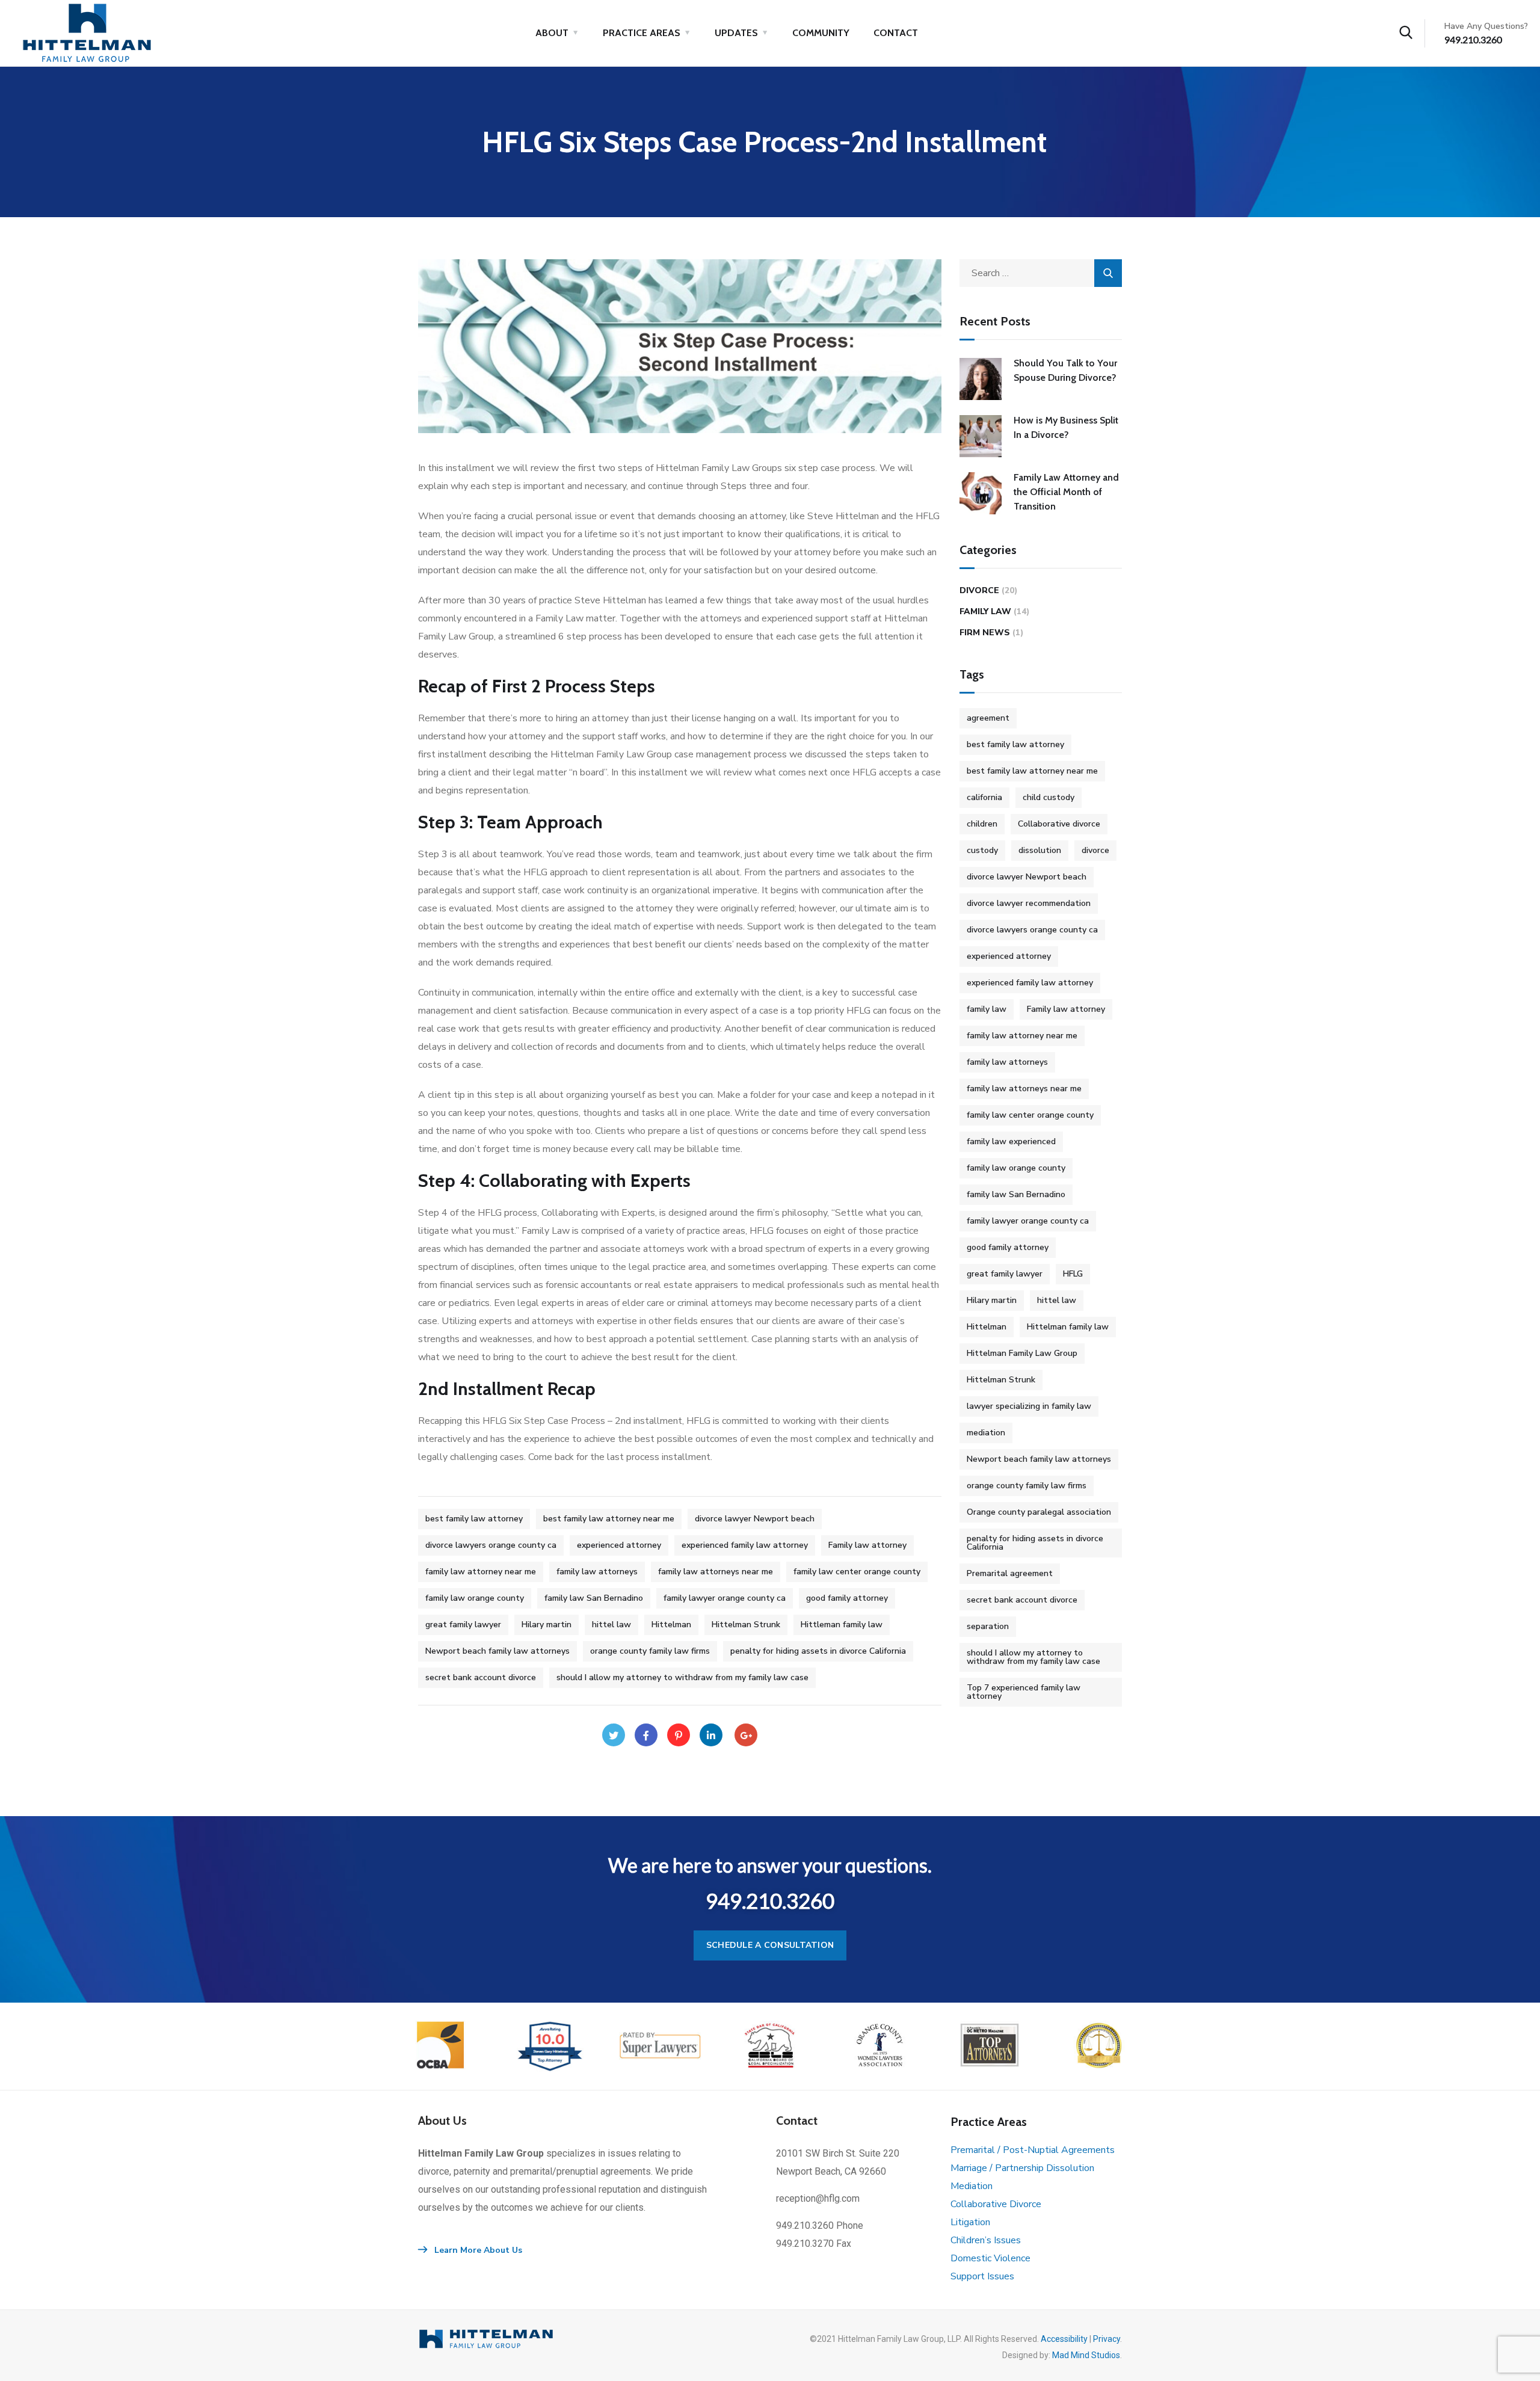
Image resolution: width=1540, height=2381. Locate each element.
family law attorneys (597, 1572)
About (552, 33)
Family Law (985, 611)
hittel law (611, 1625)
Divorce (979, 590)
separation (988, 1626)
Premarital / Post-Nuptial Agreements (1033, 2150)
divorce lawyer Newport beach (755, 1519)
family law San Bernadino (594, 1598)
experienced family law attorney (745, 1545)
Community (821, 33)
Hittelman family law (1068, 1327)
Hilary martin (547, 1625)
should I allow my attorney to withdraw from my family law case (682, 1677)
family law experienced (1011, 1141)
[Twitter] (614, 1735)
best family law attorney (474, 1519)
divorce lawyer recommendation (1029, 903)
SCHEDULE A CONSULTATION (770, 1945)
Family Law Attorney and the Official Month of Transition (1066, 492)
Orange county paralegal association (1039, 1512)
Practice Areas (642, 33)
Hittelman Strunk (746, 1625)
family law (987, 1009)
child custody (1049, 797)
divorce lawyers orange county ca (491, 1545)
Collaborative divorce (1059, 824)
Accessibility (1064, 2339)
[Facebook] (646, 1735)
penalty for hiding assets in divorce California (818, 1651)
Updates (736, 33)
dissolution (1040, 850)
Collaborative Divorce (996, 2204)
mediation (986, 1433)
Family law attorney (867, 1545)
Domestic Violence (990, 2258)
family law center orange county (857, 1572)
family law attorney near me (481, 1572)
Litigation (970, 2222)
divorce (1095, 850)
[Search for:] (1041, 273)
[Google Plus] (746, 1735)
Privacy (1107, 2339)
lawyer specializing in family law (1029, 1406)
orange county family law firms (650, 1651)
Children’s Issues (986, 2240)
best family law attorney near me (609, 1519)
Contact (896, 33)
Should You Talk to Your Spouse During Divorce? (1065, 370)
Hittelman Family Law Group (1022, 1353)
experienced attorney (619, 1545)
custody (982, 850)
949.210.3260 (1473, 39)
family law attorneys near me (716, 1572)
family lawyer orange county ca (725, 1598)
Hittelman (671, 1625)
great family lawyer (463, 1625)
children (982, 824)
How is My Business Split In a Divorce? (1066, 427)
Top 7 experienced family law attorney (1024, 1692)
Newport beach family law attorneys (497, 1651)
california (984, 797)
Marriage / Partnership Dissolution (1022, 2168)
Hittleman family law (842, 1625)
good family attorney (847, 1598)
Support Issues (982, 2276)
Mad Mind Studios (1086, 2355)
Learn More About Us (477, 2250)
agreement (988, 718)
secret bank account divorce (481, 1677)
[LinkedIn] (711, 1735)
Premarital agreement (1010, 1573)
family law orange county (475, 1598)
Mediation (972, 2186)
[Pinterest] (679, 1735)
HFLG (1073, 1274)
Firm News (985, 633)
